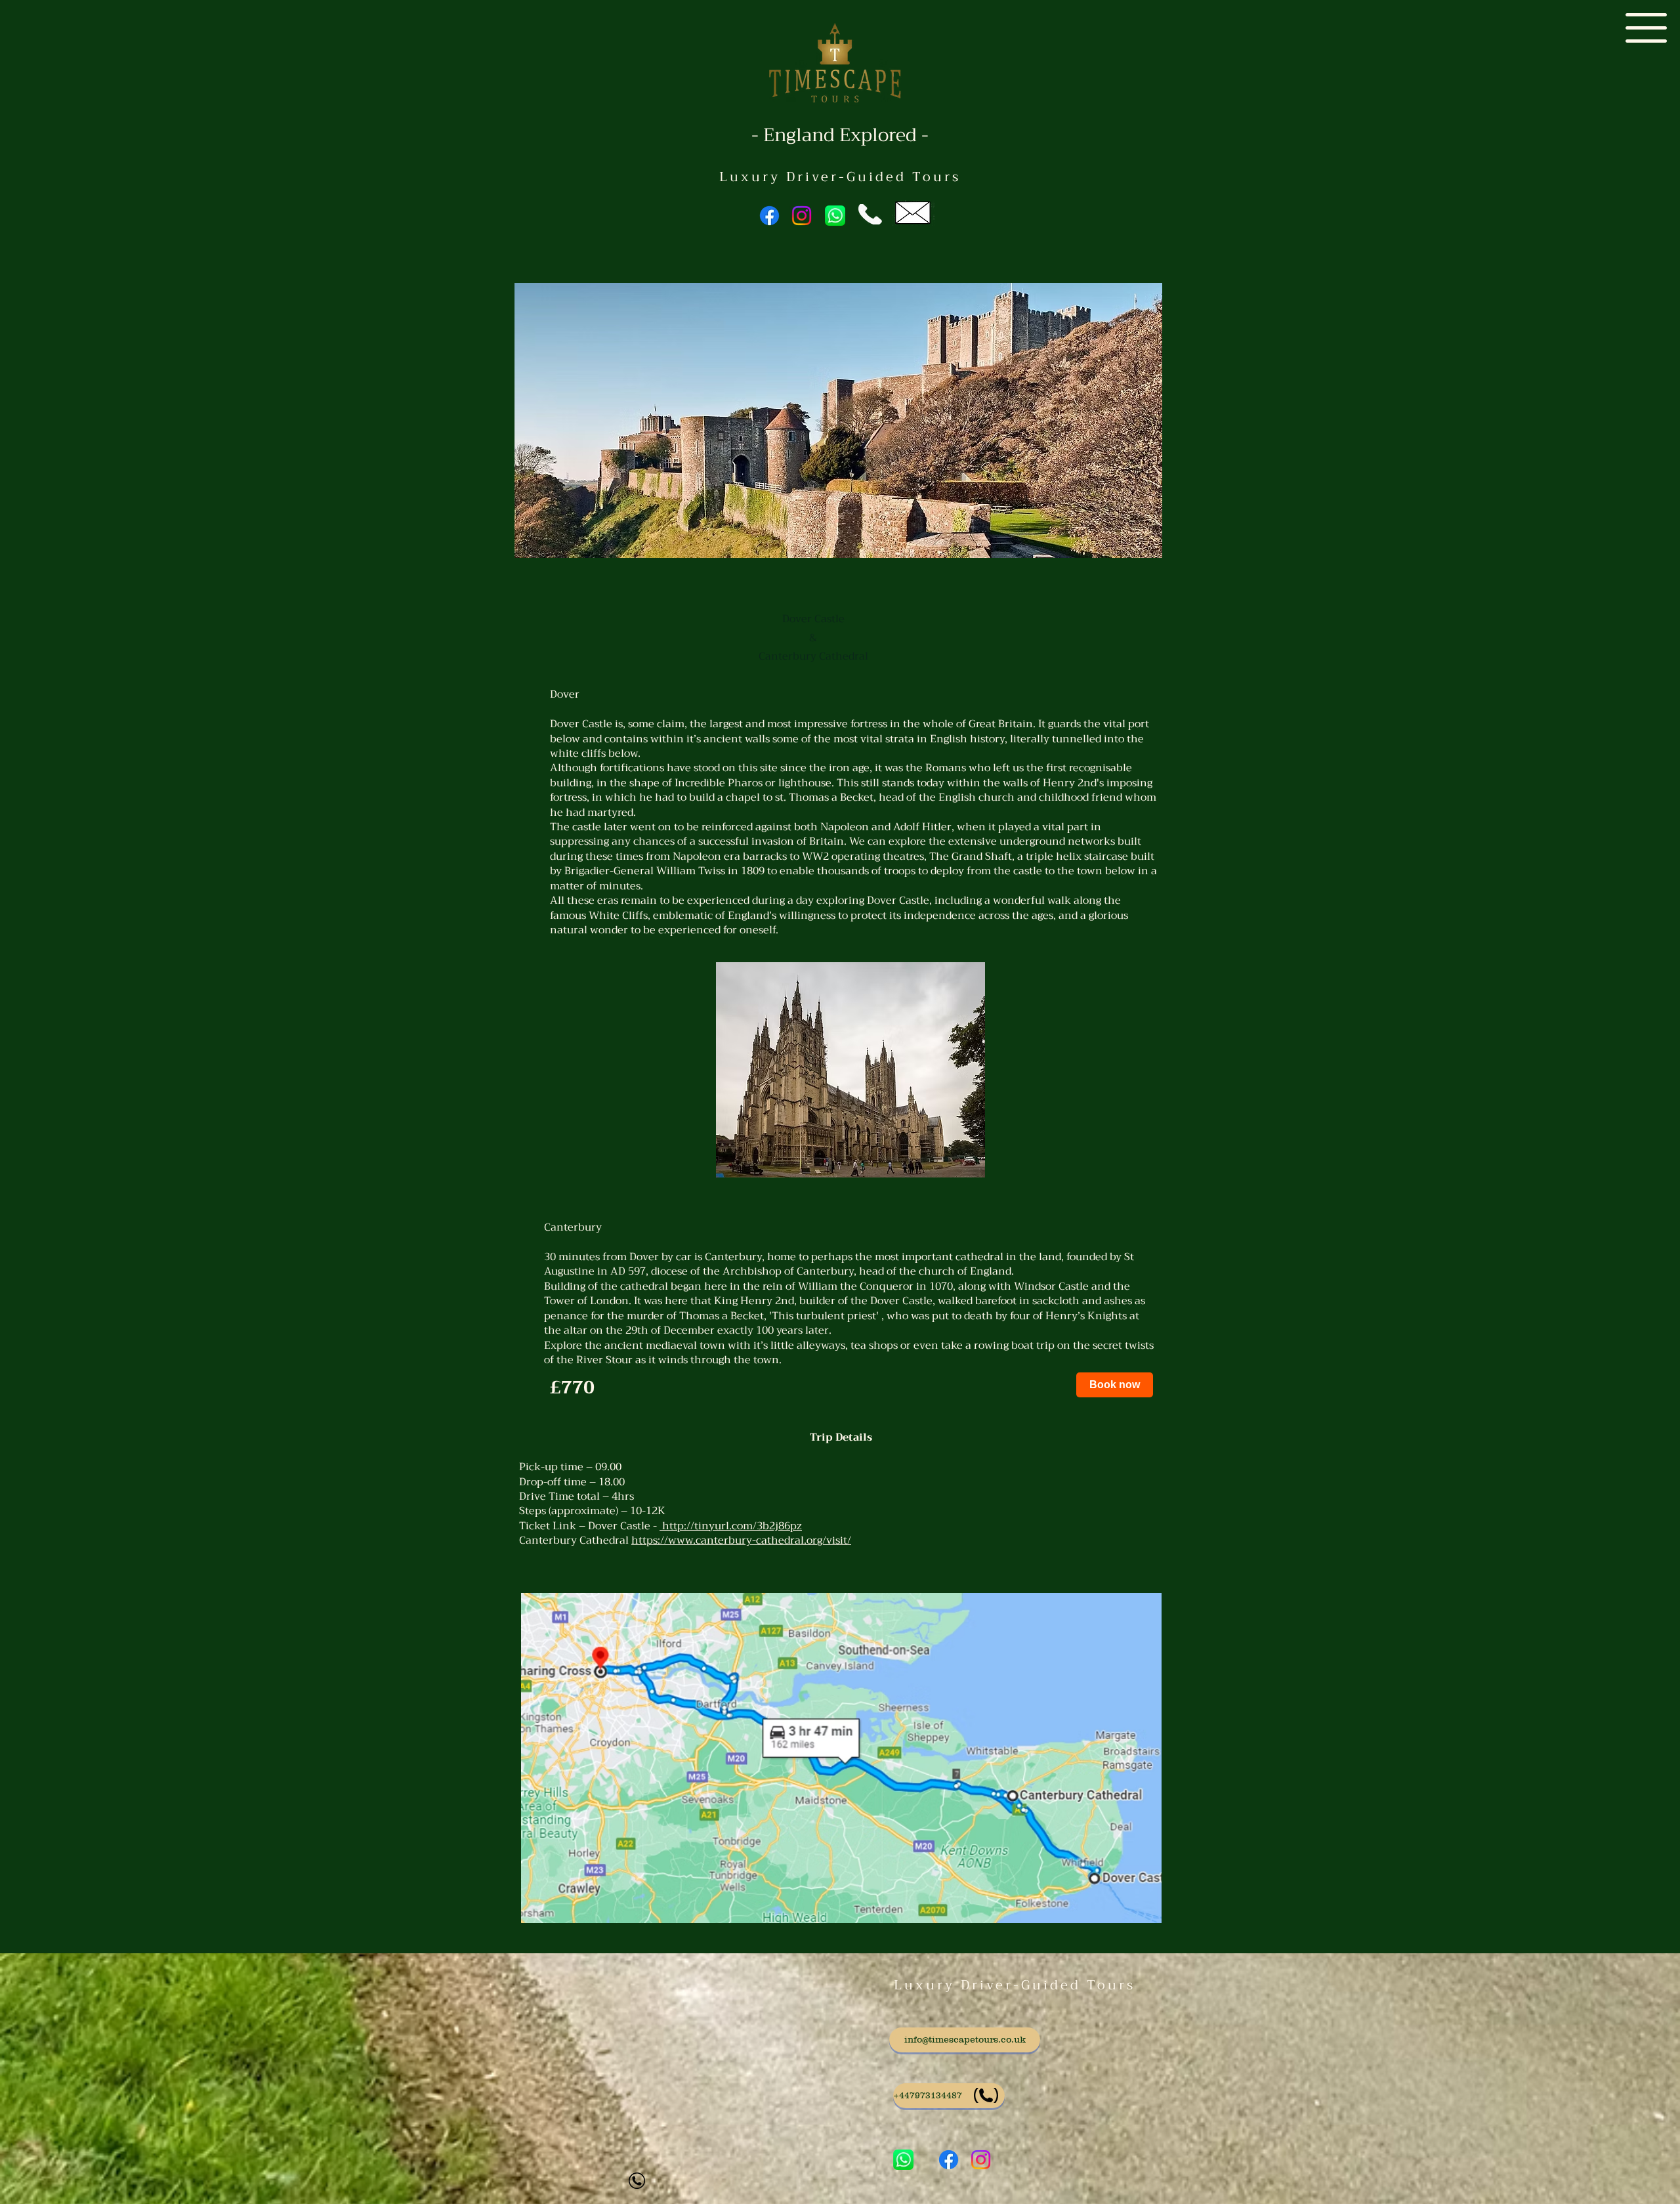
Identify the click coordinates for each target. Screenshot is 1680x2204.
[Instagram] (802, 216)
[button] (1646, 28)
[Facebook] (769, 216)
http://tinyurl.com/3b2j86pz (731, 1526)
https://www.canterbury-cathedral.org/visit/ (741, 1540)
